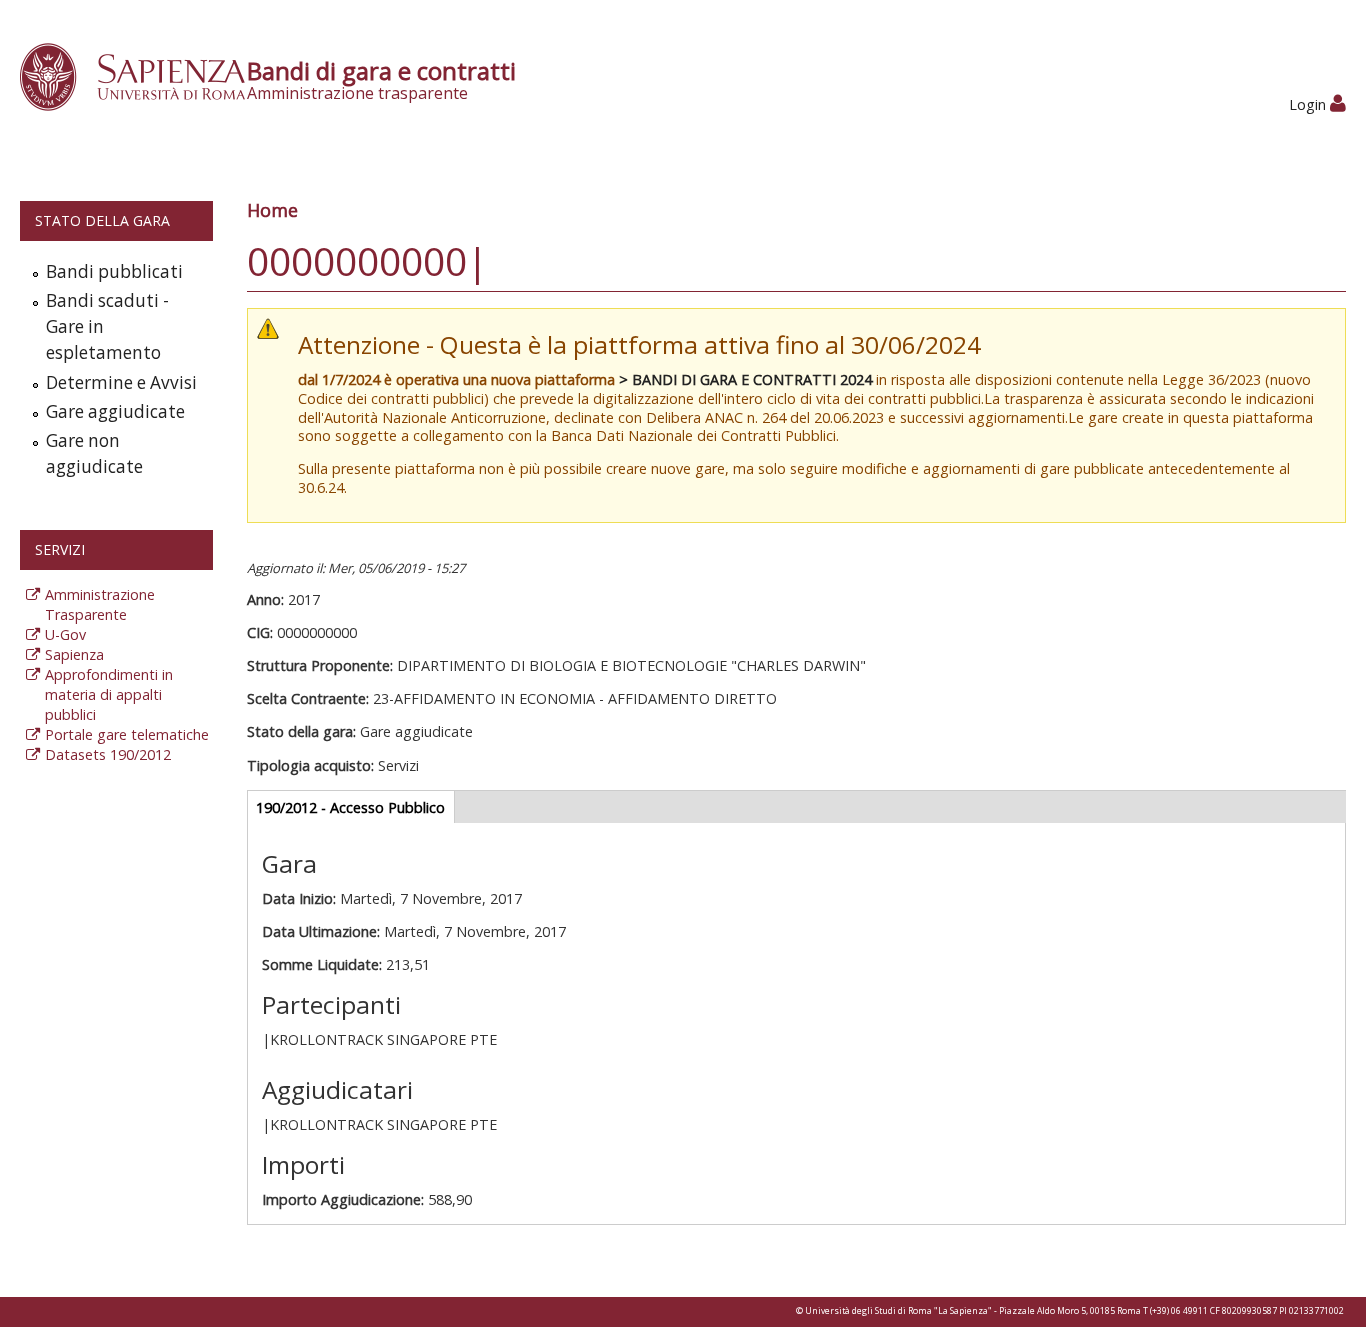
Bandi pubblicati (114, 271)
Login (1309, 104)
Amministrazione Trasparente (100, 604)
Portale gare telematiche (127, 734)
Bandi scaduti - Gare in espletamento (107, 326)
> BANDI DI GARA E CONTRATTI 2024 (745, 379)
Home (272, 210)
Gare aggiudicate (115, 411)
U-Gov (65, 634)
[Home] (143, 75)
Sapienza (74, 654)
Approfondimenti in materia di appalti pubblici (109, 694)
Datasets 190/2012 (108, 754)
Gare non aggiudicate (94, 453)
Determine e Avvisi (121, 382)
